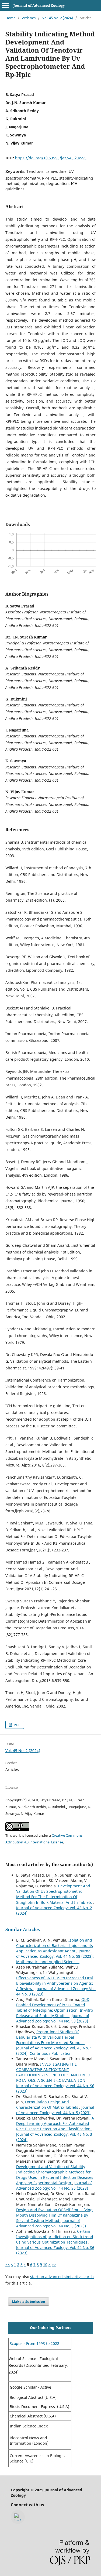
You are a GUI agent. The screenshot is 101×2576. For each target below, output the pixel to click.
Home (10, 18)
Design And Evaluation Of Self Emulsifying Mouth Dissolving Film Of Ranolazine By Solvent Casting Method (54, 2215)
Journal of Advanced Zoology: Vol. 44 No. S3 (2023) (53, 2018)
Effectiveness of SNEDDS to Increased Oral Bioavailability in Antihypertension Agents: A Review (55, 1983)
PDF (17, 1725)
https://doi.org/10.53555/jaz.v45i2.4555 (51, 158)
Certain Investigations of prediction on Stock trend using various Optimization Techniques (55, 2237)
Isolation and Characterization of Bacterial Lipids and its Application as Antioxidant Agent (55, 1945)
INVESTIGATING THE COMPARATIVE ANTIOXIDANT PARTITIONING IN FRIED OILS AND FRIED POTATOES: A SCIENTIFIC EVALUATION (53, 2072)
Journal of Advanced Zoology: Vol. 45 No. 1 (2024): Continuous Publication (54, 2051)
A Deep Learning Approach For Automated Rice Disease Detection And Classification (55, 2123)
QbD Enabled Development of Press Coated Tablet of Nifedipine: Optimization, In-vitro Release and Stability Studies (55, 2007)
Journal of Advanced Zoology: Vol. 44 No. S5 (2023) (54, 2185)
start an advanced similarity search (62, 2277)
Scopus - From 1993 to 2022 (34, 2343)
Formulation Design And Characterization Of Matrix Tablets (48, 2105)
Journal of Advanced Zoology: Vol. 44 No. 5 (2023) (55, 2110)
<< (8, 2264)
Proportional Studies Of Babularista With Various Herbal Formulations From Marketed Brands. (50, 2037)
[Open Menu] (5, 5)
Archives (29, 18)
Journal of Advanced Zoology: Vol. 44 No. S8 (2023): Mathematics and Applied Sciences (55, 1956)
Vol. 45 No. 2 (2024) (58, 18)
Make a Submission (29, 2302)
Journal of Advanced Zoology (39, 5)
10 (45, 2264)
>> (54, 2264)
